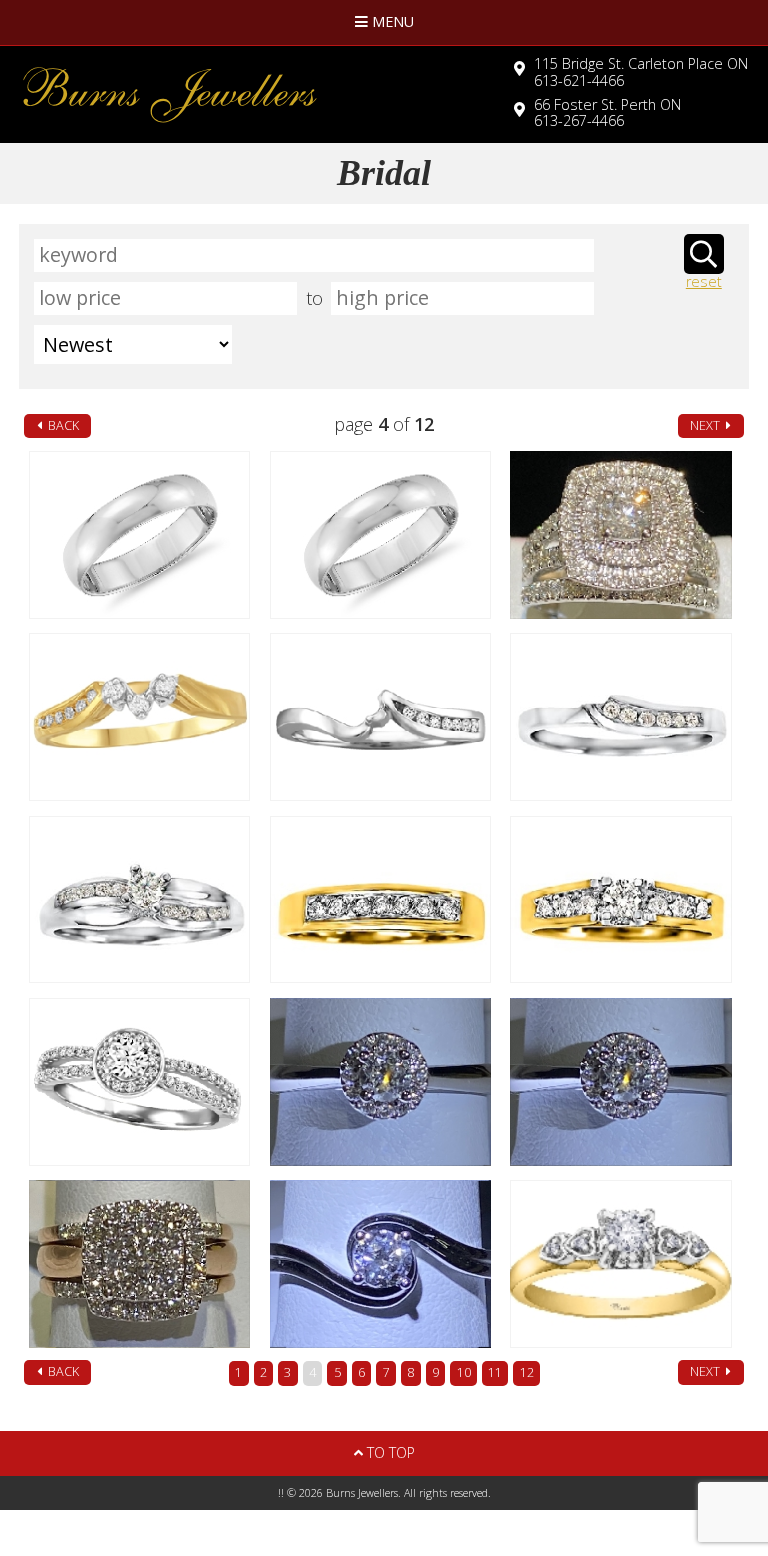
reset (704, 282)
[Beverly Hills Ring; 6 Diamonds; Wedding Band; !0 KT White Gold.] (621, 717)
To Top (389, 1452)
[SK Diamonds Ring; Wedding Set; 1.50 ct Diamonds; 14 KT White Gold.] (621, 535)
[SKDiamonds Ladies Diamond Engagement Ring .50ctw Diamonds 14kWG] (621, 1082)
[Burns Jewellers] (187, 94)
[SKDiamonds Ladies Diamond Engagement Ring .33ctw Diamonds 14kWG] (381, 1082)
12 (527, 1372)
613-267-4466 (607, 113)
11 (495, 1372)
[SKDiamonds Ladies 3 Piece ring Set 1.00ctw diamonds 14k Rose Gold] (140, 1264)
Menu (391, 21)
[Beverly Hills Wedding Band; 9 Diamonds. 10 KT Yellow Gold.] (140, 717)
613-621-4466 (641, 72)
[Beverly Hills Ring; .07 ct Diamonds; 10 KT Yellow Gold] (381, 900)
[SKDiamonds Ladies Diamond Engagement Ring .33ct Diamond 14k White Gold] (381, 1264)
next (706, 425)
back (62, 425)
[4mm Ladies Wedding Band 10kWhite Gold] (140, 535)
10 (464, 1372)
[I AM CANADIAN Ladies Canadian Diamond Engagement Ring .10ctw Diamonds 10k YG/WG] (621, 1264)
